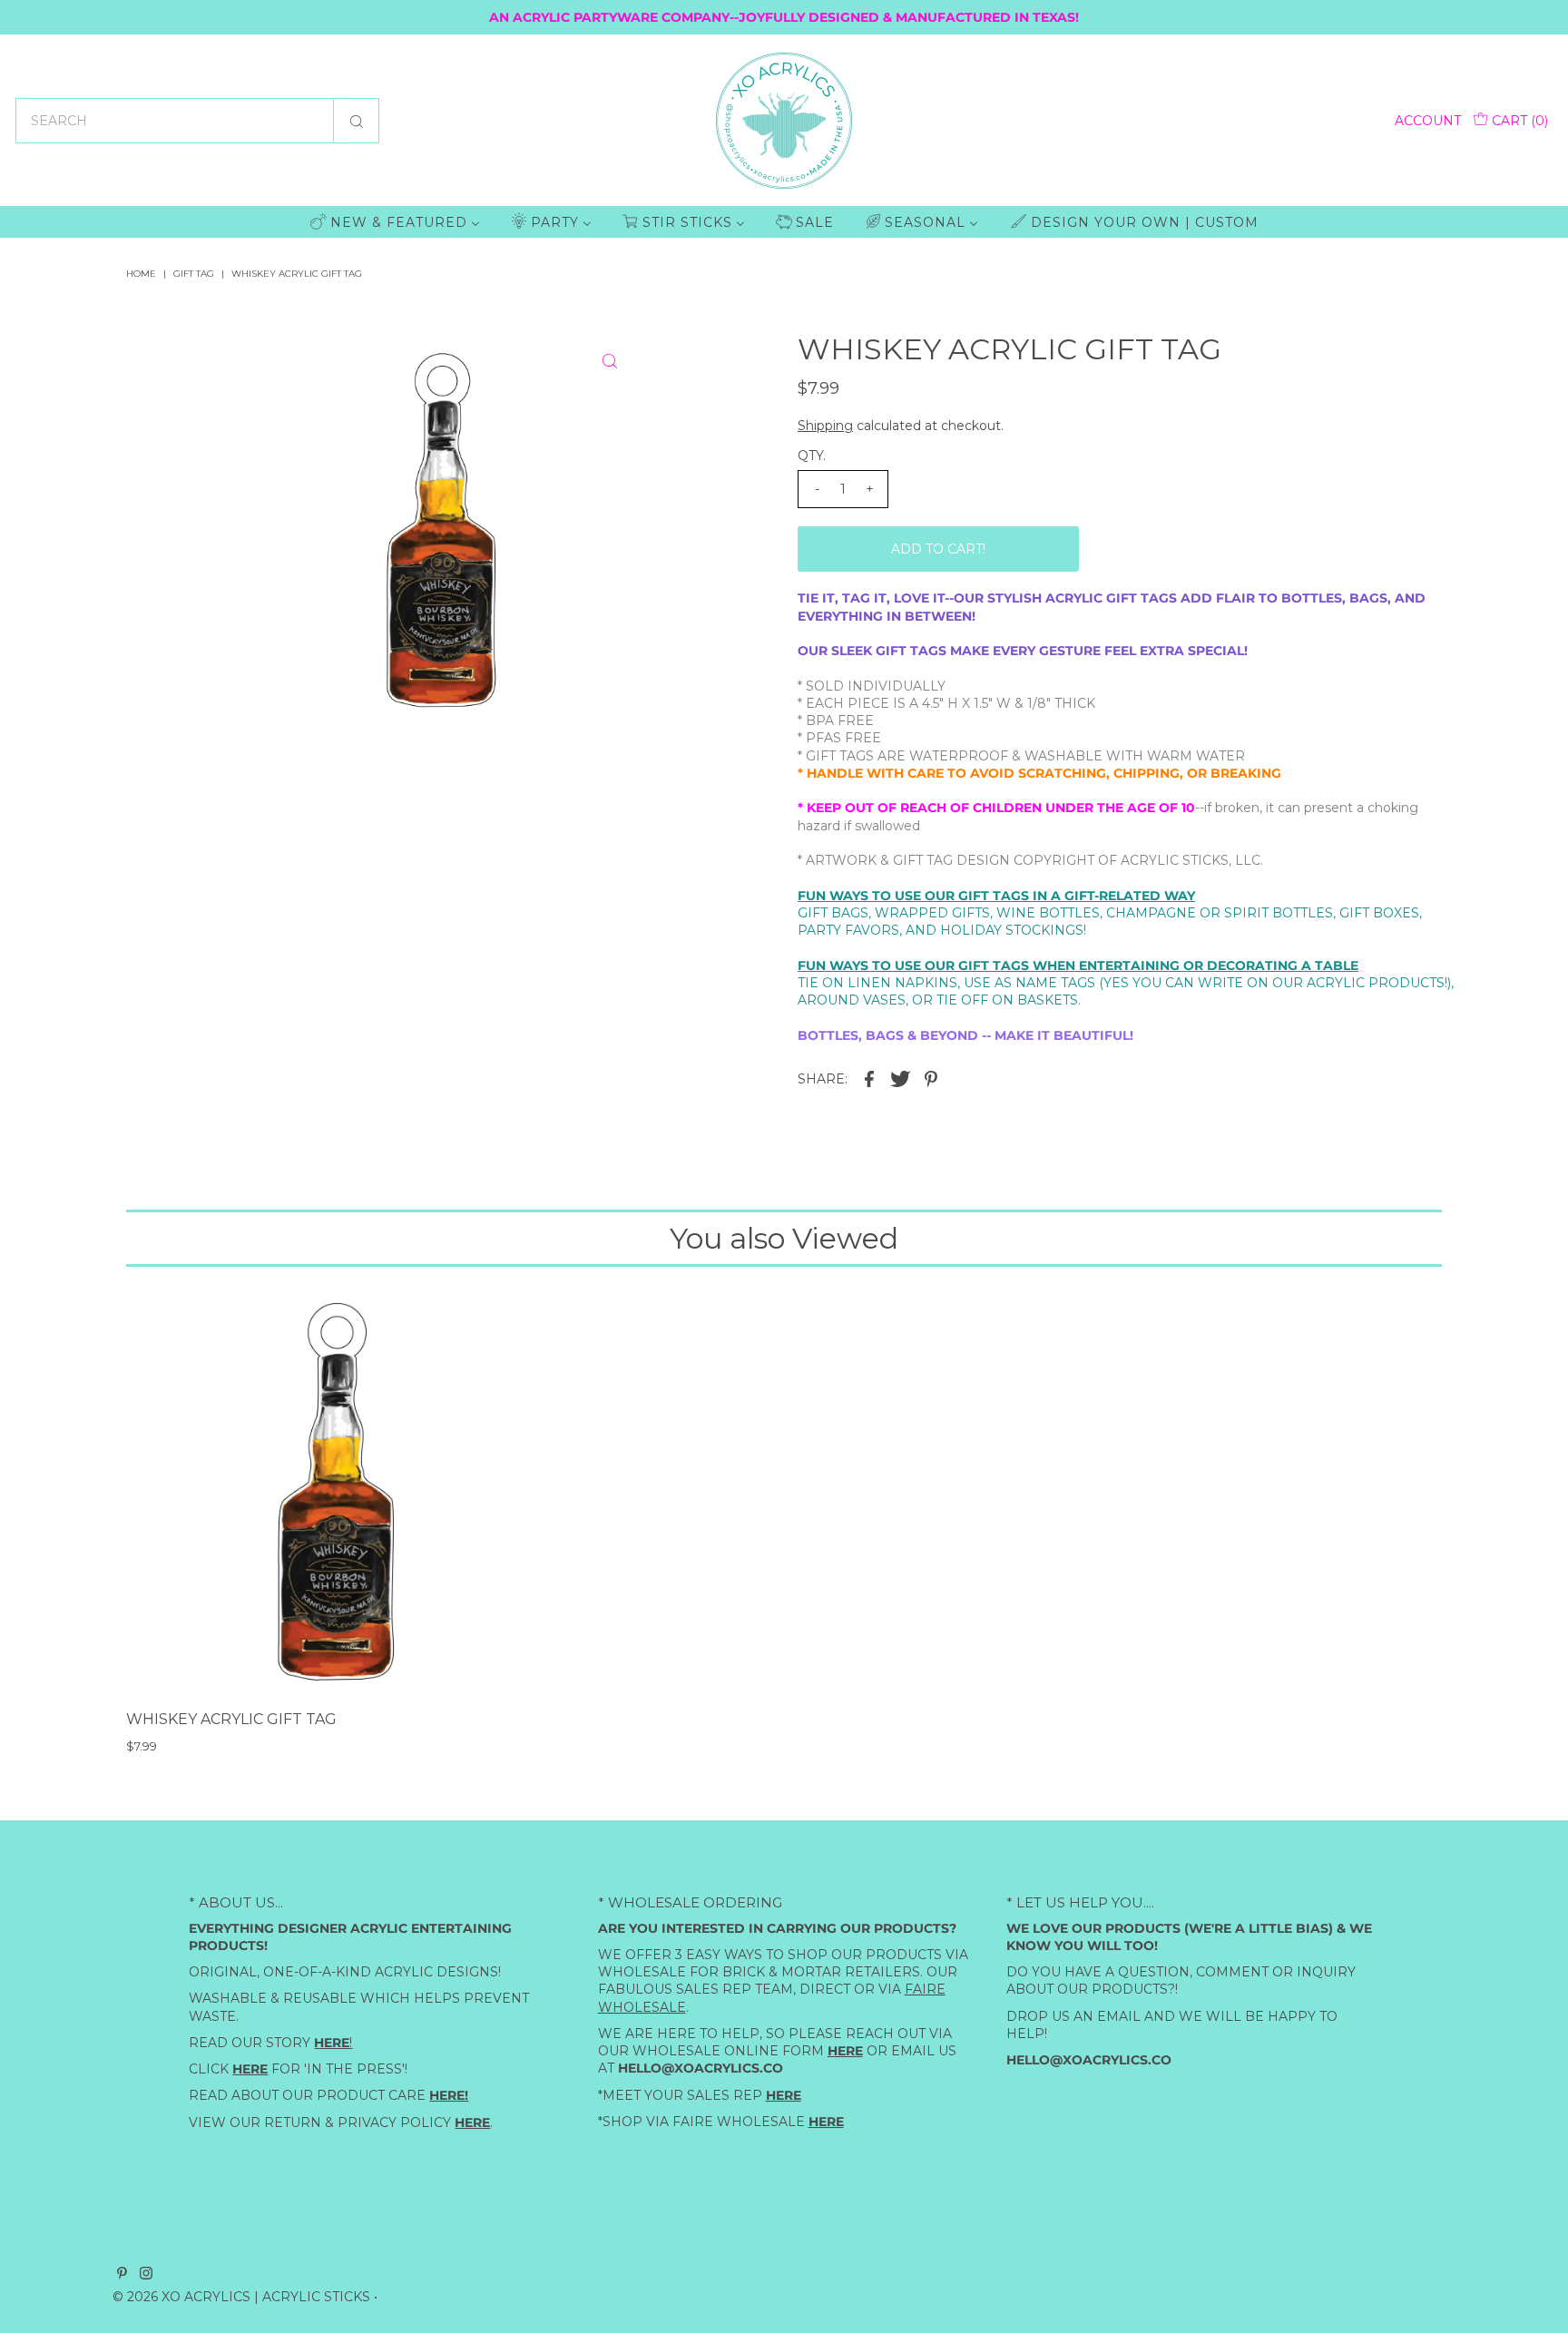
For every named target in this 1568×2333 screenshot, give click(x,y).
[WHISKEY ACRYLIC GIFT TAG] (336, 1490)
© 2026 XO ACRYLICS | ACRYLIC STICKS (241, 2297)
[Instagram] (146, 2275)
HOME (141, 274)
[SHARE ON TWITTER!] (900, 1078)
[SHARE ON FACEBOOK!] (869, 1078)
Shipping (825, 426)
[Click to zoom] (610, 361)
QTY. (812, 456)
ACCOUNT (1428, 121)
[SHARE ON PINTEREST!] (931, 1078)
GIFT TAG (194, 274)
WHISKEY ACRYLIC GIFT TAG (231, 1719)
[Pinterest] (122, 2275)
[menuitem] (395, 222)
